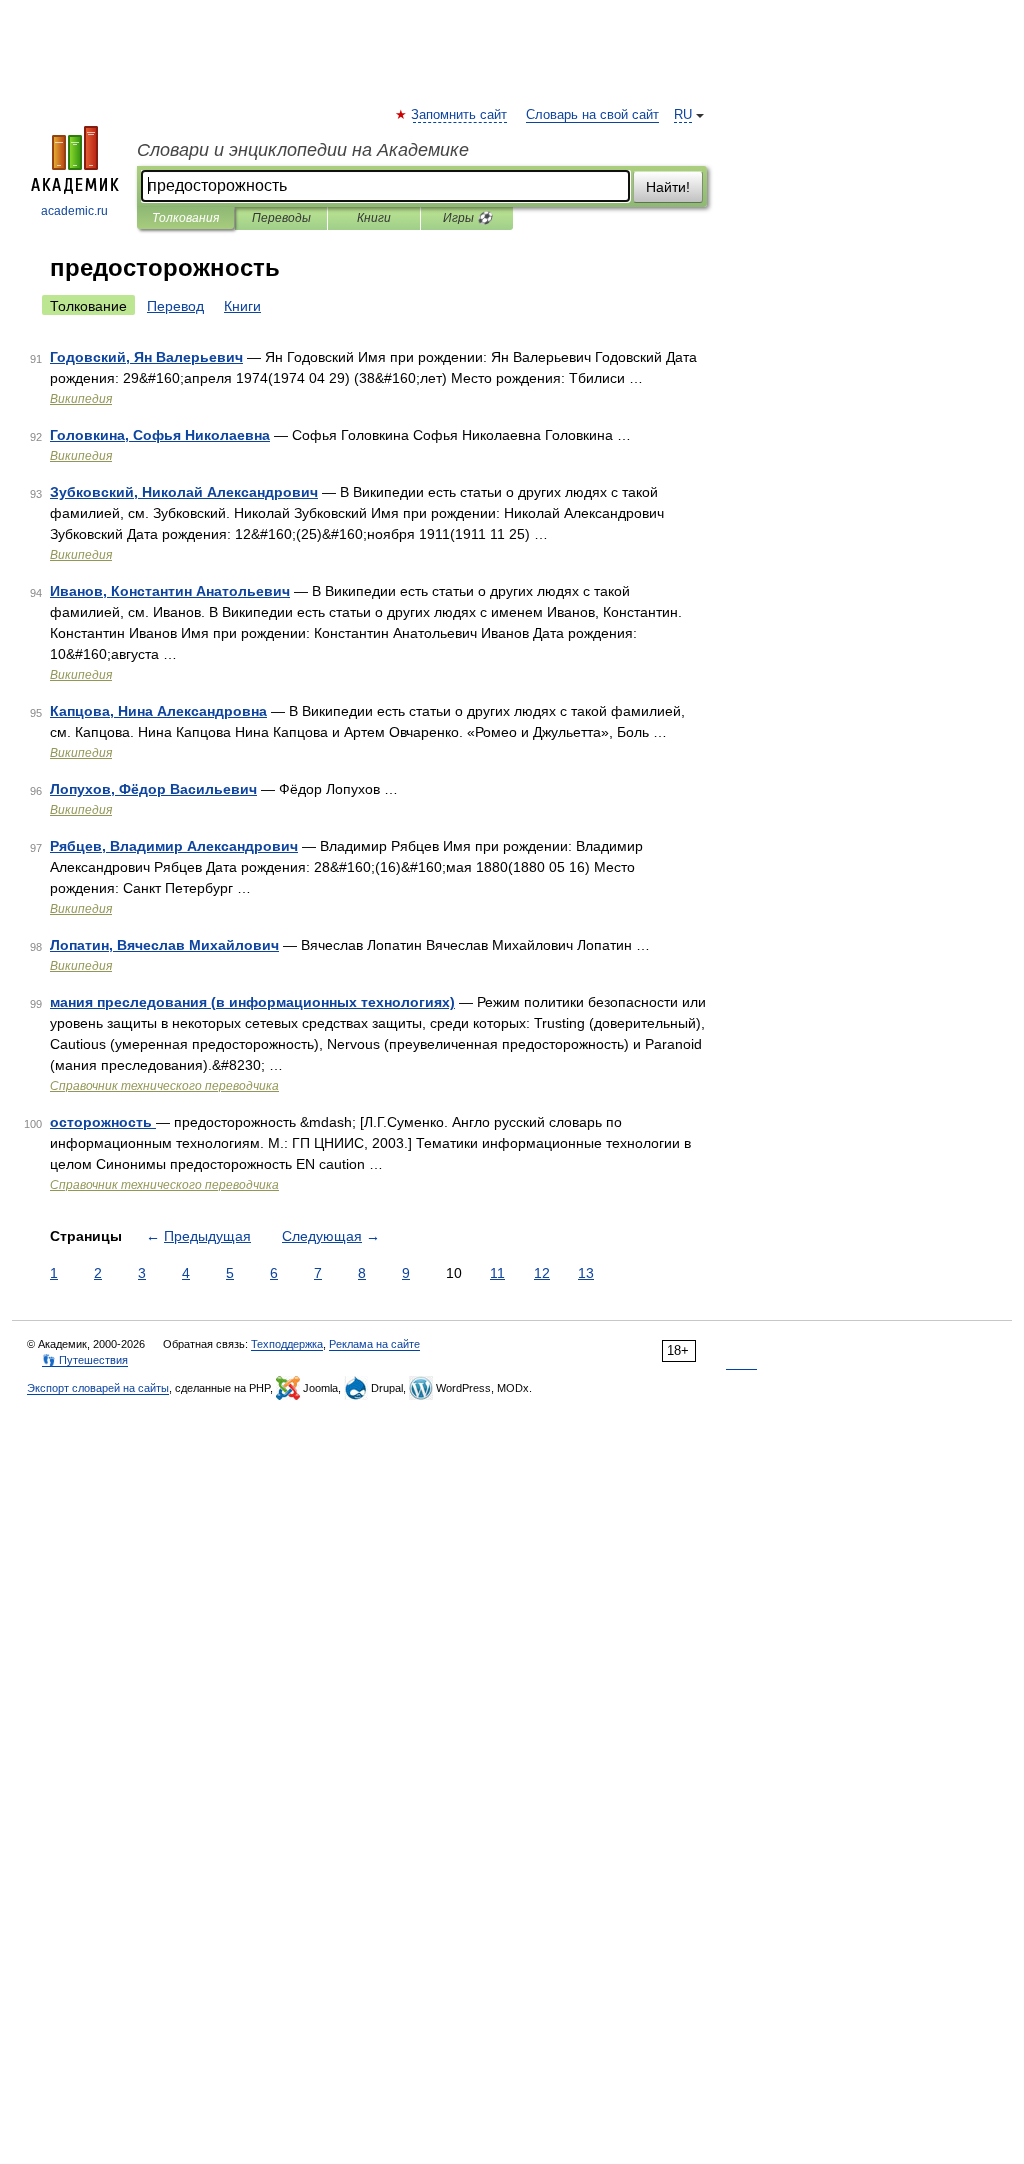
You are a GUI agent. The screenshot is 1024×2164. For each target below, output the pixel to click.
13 (586, 1273)
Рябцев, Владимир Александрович (174, 846)
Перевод (175, 306)
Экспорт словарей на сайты (98, 1388)
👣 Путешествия (85, 1360)
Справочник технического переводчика (164, 1086)
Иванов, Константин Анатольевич (170, 591)
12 (542, 1273)
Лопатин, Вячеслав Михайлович (164, 945)
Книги (374, 218)
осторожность (103, 1122)
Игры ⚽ (467, 218)
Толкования (185, 218)
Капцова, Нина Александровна (158, 711)
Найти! (668, 187)
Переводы (281, 218)
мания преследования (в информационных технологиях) (252, 1002)
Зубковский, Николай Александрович (184, 492)
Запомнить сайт (460, 115)
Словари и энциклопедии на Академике (303, 150)
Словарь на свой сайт (592, 115)
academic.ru (74, 211)
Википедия (81, 399)
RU (683, 115)
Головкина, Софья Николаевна (160, 435)
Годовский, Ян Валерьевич (146, 357)
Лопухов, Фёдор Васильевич (153, 789)
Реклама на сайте (374, 1344)
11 (497, 1273)
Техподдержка (287, 1344)
